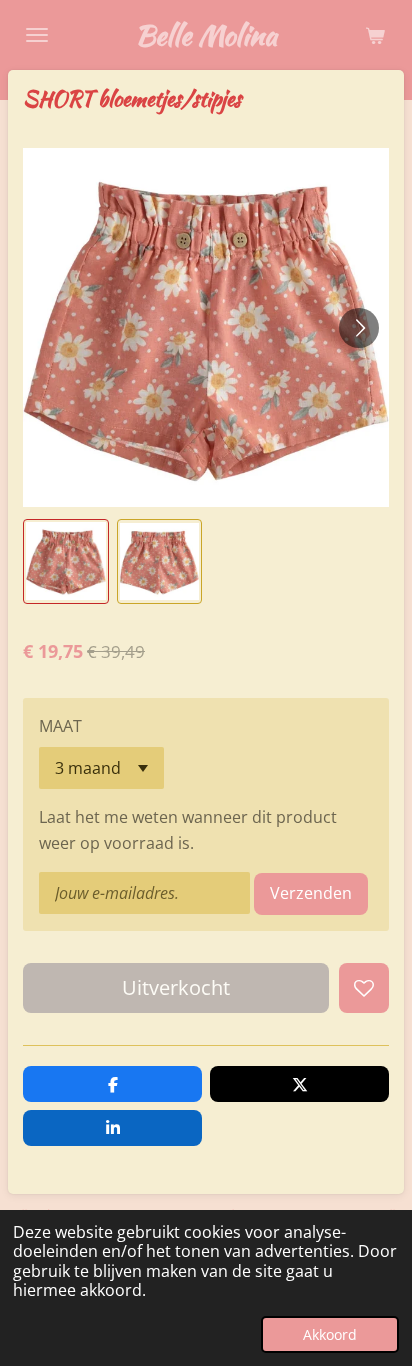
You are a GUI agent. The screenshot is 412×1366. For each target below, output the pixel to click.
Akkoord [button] (330, 1334)
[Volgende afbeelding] (359, 328)
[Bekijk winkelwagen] (375, 35)
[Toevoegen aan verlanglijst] (364, 988)
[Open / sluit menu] (37, 35)
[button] (66, 562)
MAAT (60, 726)
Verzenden (311, 893)
